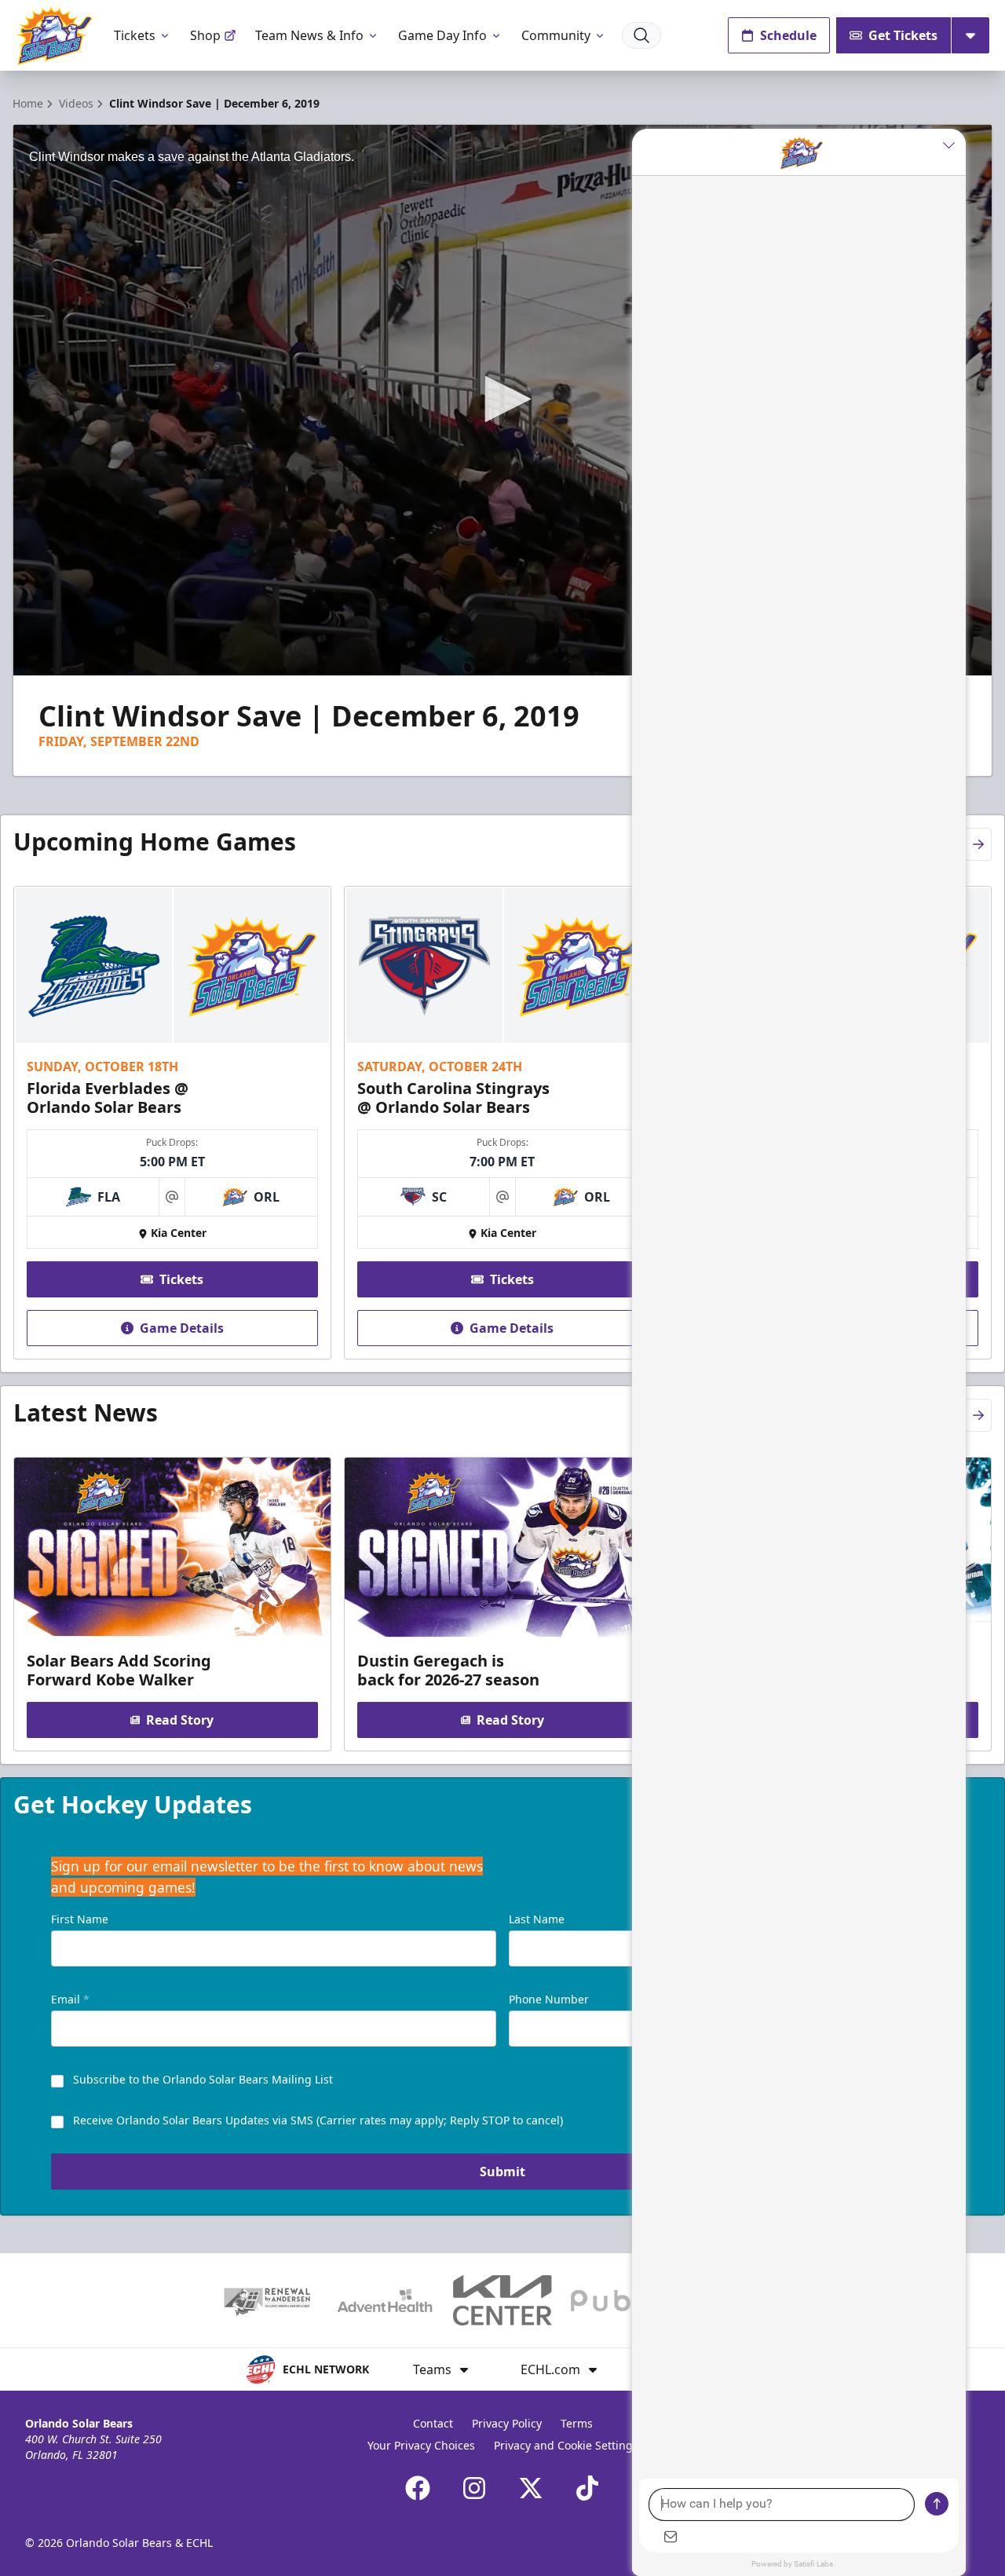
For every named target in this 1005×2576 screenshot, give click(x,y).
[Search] (641, 35)
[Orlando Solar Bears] (54, 36)
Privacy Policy (507, 2423)
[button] (502, 399)
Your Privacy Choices (421, 2445)
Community (556, 35)
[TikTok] (587, 2488)
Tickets (135, 35)
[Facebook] (418, 2488)
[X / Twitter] (531, 2488)
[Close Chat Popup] (954, 145)
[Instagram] (474, 2488)
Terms (577, 2423)
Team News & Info (309, 35)
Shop (205, 35)
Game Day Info (442, 35)
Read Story (180, 1720)
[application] (502, 400)
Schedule (788, 35)
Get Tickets (903, 35)
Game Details (182, 1328)
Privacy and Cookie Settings (566, 2445)
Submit (502, 2172)
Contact (433, 2423)
